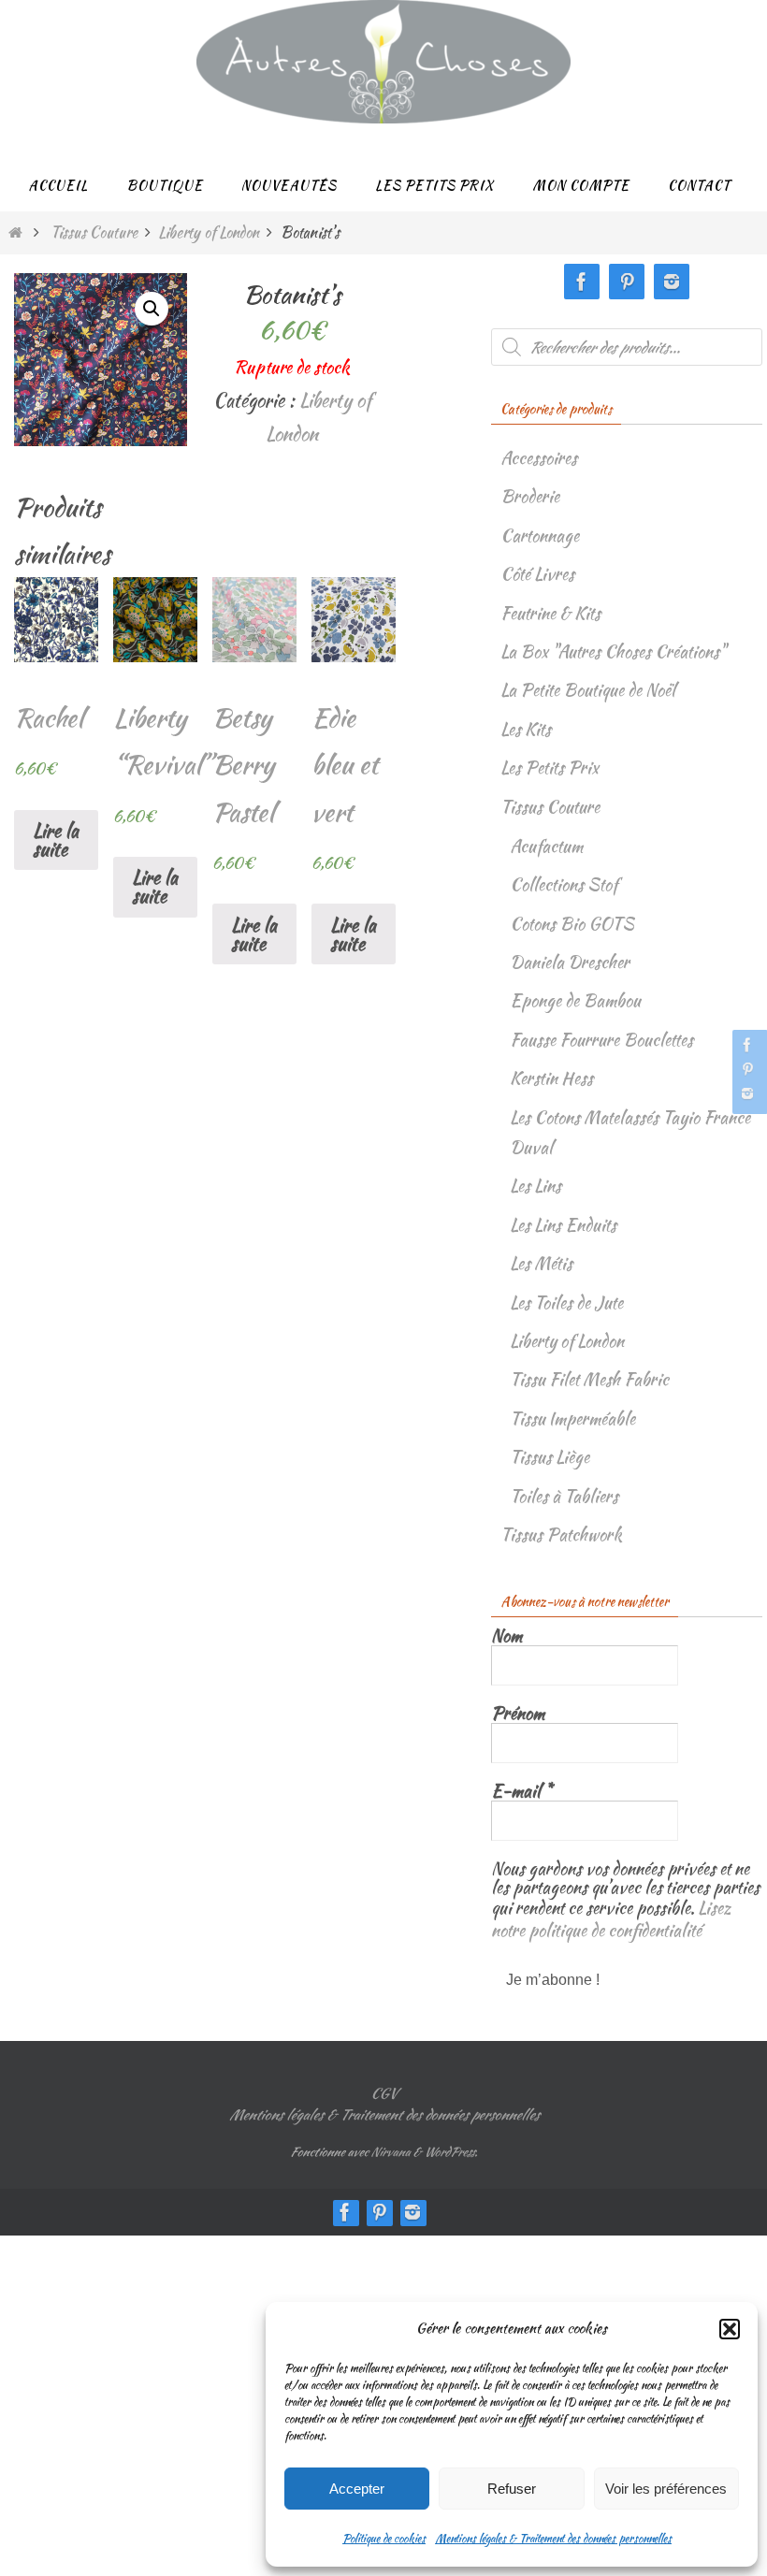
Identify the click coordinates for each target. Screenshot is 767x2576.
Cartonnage (540, 535)
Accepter (357, 2489)
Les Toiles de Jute (566, 1302)
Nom (507, 1636)
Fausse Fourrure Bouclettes (601, 1040)
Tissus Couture (94, 232)
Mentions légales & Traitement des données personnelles (553, 2538)
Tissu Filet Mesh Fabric (589, 1379)
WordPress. (450, 2144)
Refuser (512, 2489)
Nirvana (390, 2144)
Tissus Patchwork (561, 1534)
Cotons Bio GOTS (572, 924)
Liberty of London (209, 232)
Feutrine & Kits (550, 613)
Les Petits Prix (550, 767)
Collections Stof (564, 884)
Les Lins (535, 1186)
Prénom (518, 1714)
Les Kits (526, 729)
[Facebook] (747, 1045)
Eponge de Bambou (575, 1000)
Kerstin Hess (551, 1078)
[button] (730, 2329)
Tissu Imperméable (572, 1418)
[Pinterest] (747, 1069)
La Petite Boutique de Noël (588, 690)
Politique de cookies (384, 2538)
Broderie (530, 496)
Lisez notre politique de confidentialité (611, 1915)
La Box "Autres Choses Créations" (613, 651)
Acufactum (546, 846)
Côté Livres (537, 574)
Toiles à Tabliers (564, 1496)
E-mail (521, 1791)
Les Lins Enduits (563, 1225)
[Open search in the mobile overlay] (627, 347)
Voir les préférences (666, 2489)
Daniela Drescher (570, 962)
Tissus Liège (550, 1457)
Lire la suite (56, 839)
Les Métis (541, 1263)
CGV (383, 2086)
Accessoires (539, 458)
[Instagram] (747, 1093)
